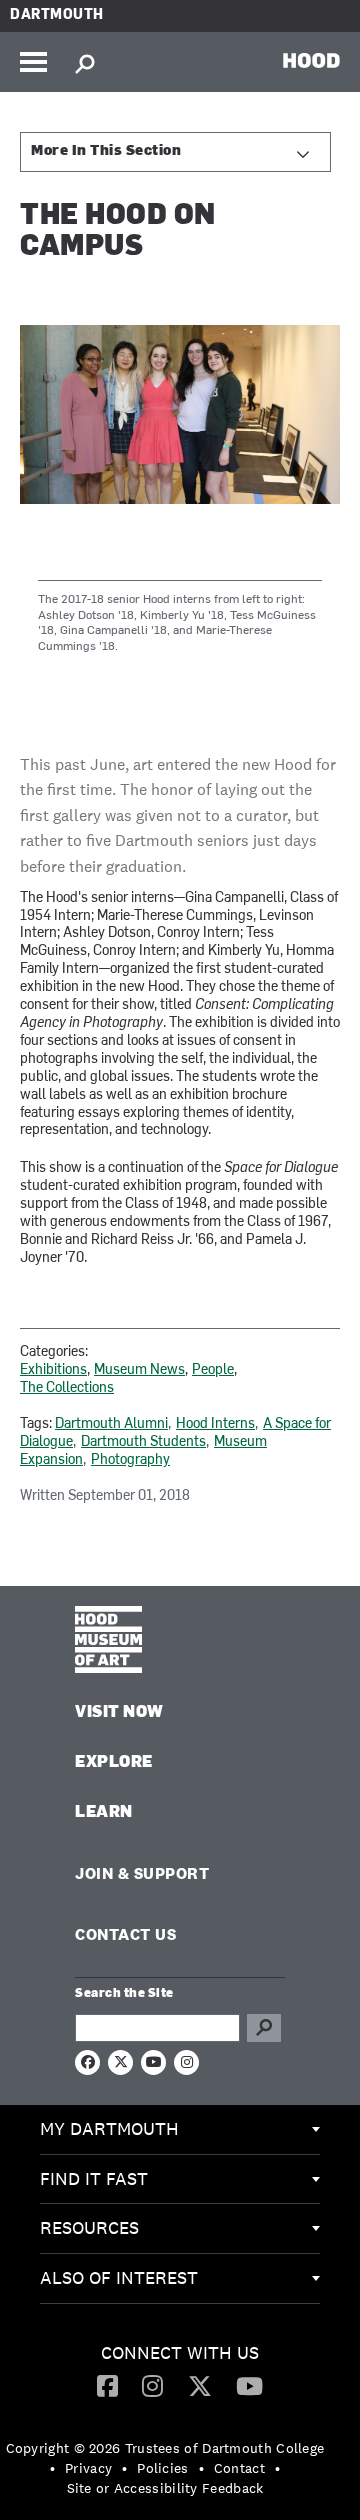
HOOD (311, 60)
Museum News (139, 1370)
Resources (89, 2227)
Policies (162, 2468)
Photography (130, 1460)
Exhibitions (53, 1370)
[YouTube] (249, 2385)
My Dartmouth (109, 2128)
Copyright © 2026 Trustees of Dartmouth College (165, 2448)
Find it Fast (94, 2178)
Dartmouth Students (143, 1442)
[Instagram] (152, 2385)
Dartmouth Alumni (111, 1424)
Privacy (88, 2468)
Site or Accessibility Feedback (165, 2488)
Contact (239, 2468)
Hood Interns (215, 1424)
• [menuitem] (52, 2468)
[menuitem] (180, 2130)
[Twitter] (200, 2385)
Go (264, 2028)
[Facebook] (107, 2385)
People (213, 1370)
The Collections (67, 1388)
